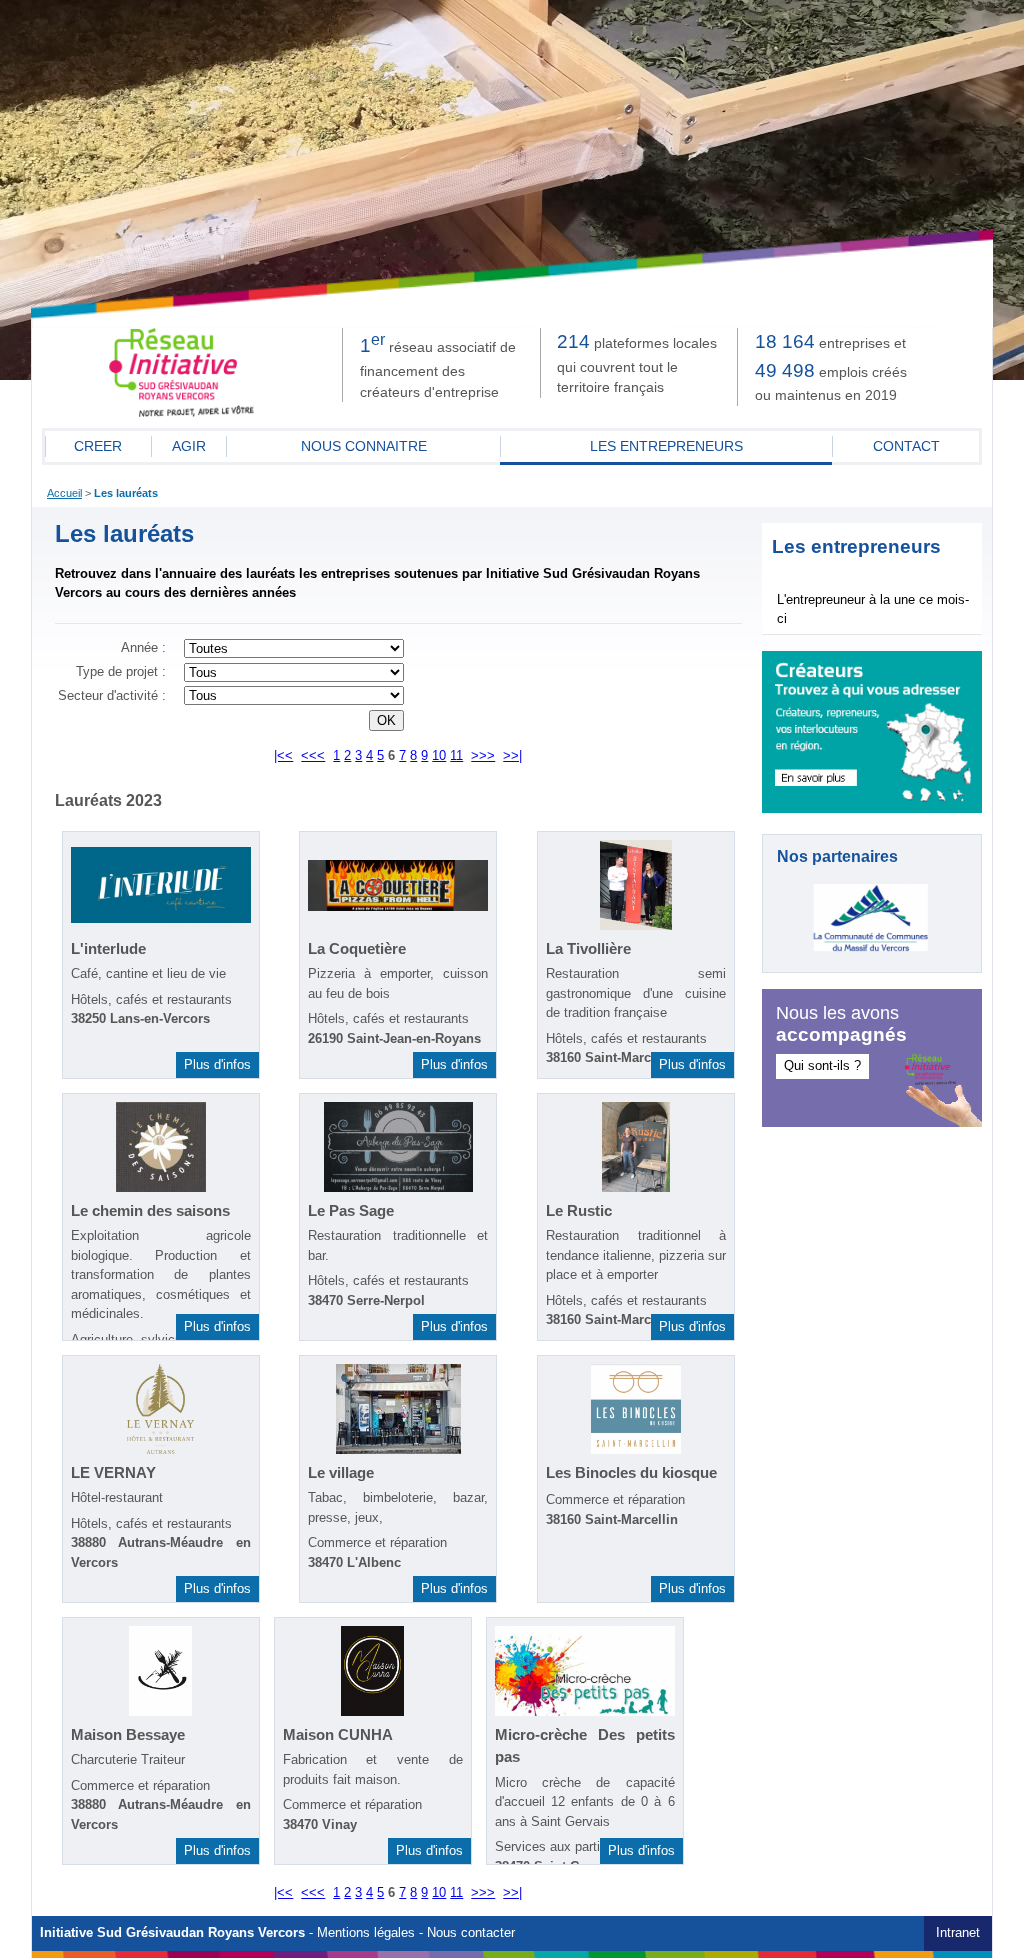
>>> (483, 756)
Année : (143, 648)
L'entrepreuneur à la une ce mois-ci (873, 609)
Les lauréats (126, 493)
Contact (906, 446)
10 (439, 756)
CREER (98, 446)
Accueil (64, 493)
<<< (313, 756)
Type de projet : (121, 672)
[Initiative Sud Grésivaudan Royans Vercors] (182, 413)
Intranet (958, 1933)
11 (456, 756)
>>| (512, 756)
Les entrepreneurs (666, 446)
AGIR (189, 446)
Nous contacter (471, 1933)
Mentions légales (366, 1933)
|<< (283, 756)
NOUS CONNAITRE (364, 446)
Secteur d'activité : (112, 696)
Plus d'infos (217, 1064)
